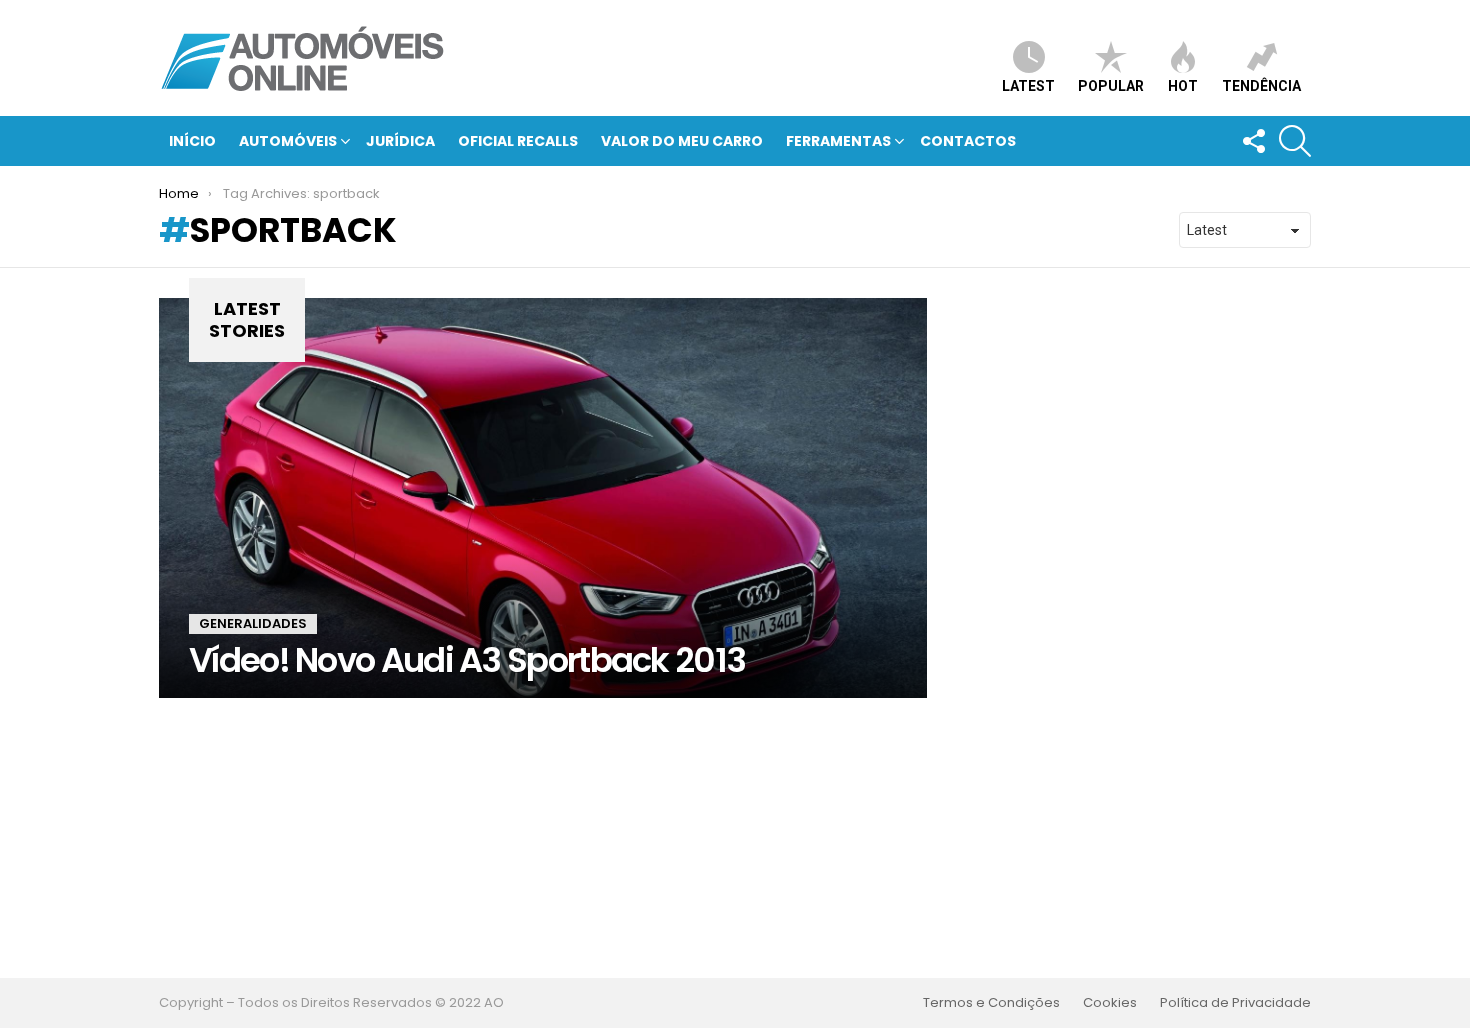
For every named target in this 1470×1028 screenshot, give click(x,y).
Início (192, 141)
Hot (1183, 86)
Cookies (1110, 1003)
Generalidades (253, 623)
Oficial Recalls (518, 141)
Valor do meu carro (682, 141)
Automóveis (288, 141)
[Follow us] (1253, 141)
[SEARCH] (1295, 141)
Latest (1028, 86)
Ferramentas (838, 141)
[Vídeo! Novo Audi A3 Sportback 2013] (543, 498)
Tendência (1261, 86)
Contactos (968, 141)
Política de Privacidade (1235, 1003)
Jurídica (400, 141)
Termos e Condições (991, 1003)
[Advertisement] (735, 838)
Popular (1111, 86)
